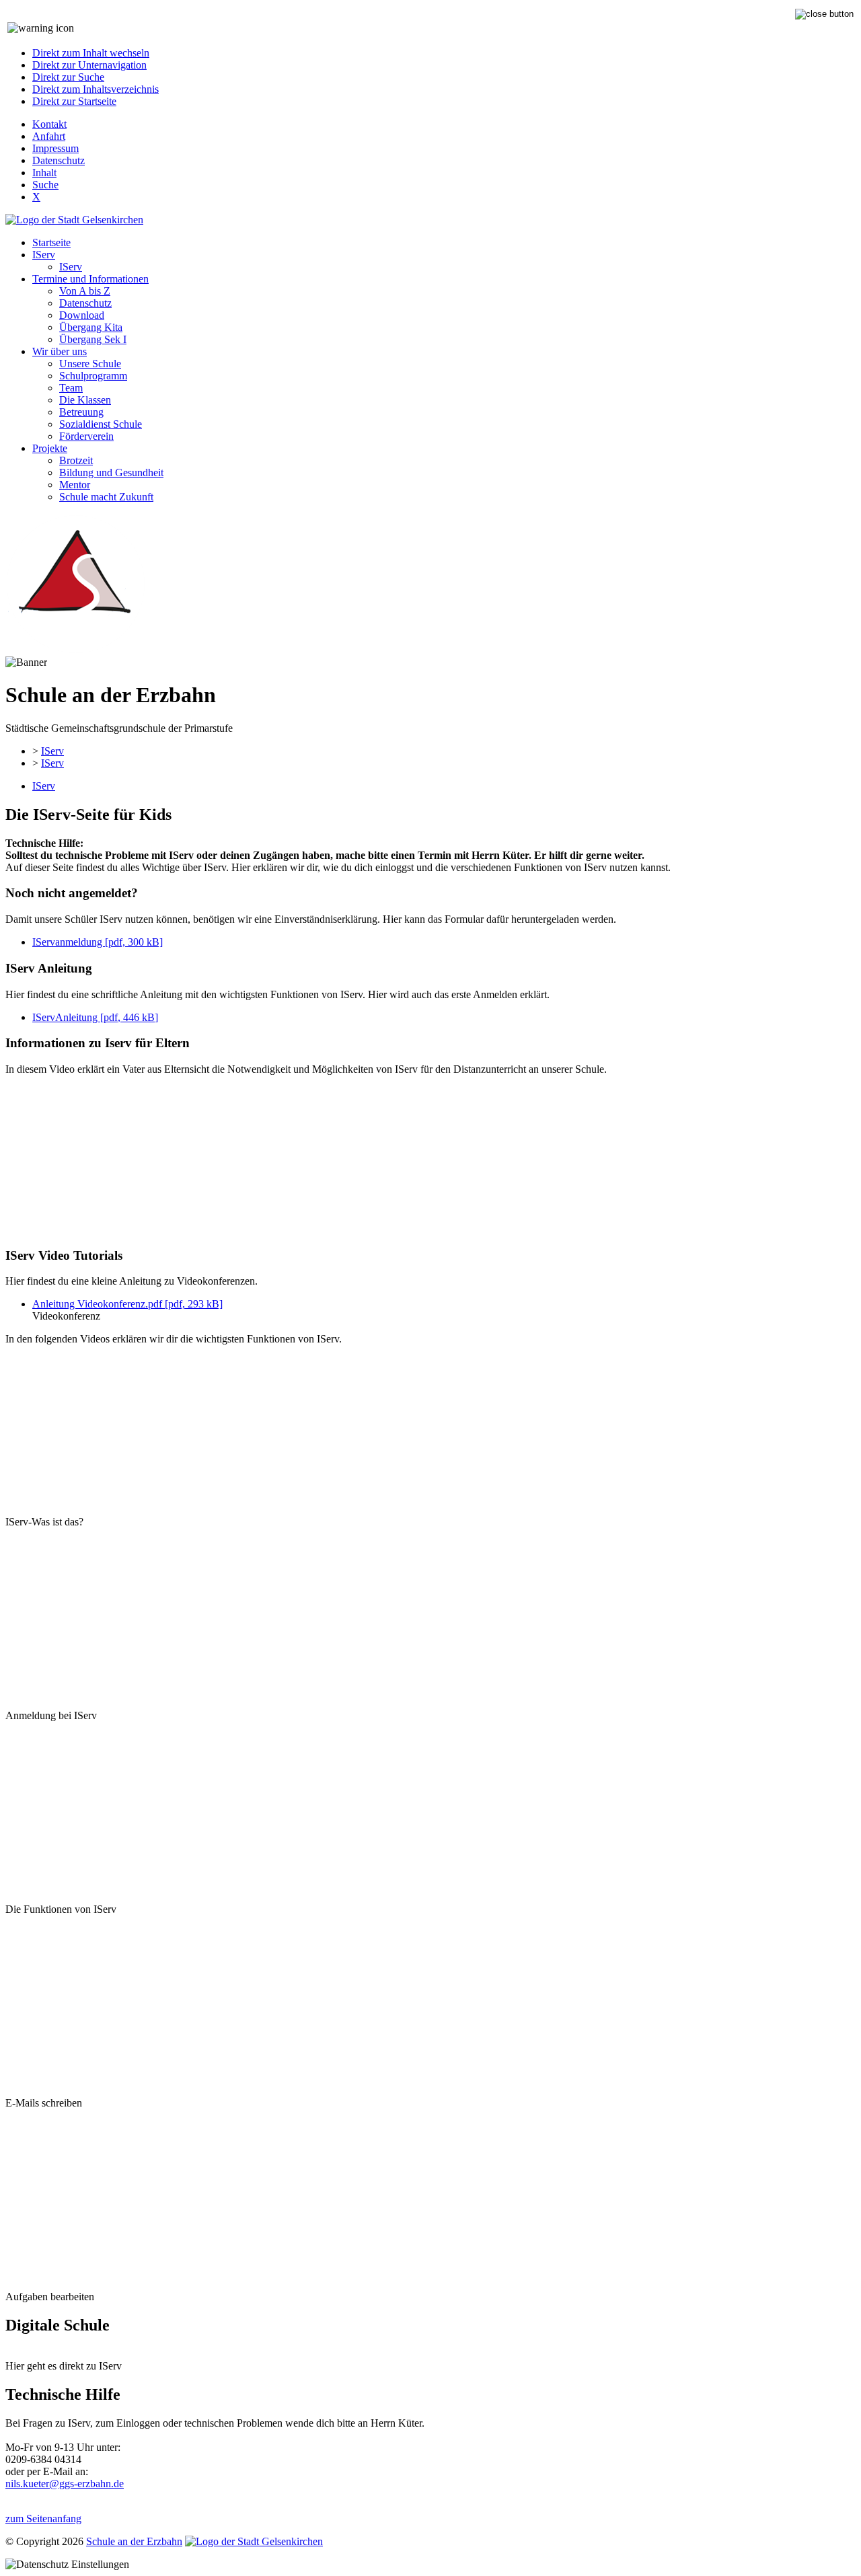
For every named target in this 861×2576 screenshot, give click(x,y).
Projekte (50, 448)
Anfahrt (49, 136)
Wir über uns (60, 351)
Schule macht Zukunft (106, 497)
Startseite (51, 242)
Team (71, 388)
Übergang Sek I (93, 339)
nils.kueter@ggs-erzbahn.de (65, 2484)
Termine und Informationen (90, 279)
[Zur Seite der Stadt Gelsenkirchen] (74, 220)
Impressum (55, 148)
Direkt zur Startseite (74, 101)
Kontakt (49, 124)
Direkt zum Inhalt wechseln (91, 53)
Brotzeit (76, 460)
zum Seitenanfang (43, 2518)
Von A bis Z (85, 291)
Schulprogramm (93, 376)
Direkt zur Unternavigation (89, 65)
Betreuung (81, 412)
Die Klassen (85, 400)
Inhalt (44, 173)
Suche (45, 185)
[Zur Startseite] (75, 650)
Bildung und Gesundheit (111, 472)
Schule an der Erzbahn (134, 2541)
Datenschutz (59, 160)
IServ (44, 255)
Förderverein (86, 436)
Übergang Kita (91, 327)
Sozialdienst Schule (101, 424)
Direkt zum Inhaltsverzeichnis (96, 89)
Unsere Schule (90, 364)
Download (82, 315)
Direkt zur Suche (68, 77)
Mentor (75, 485)
